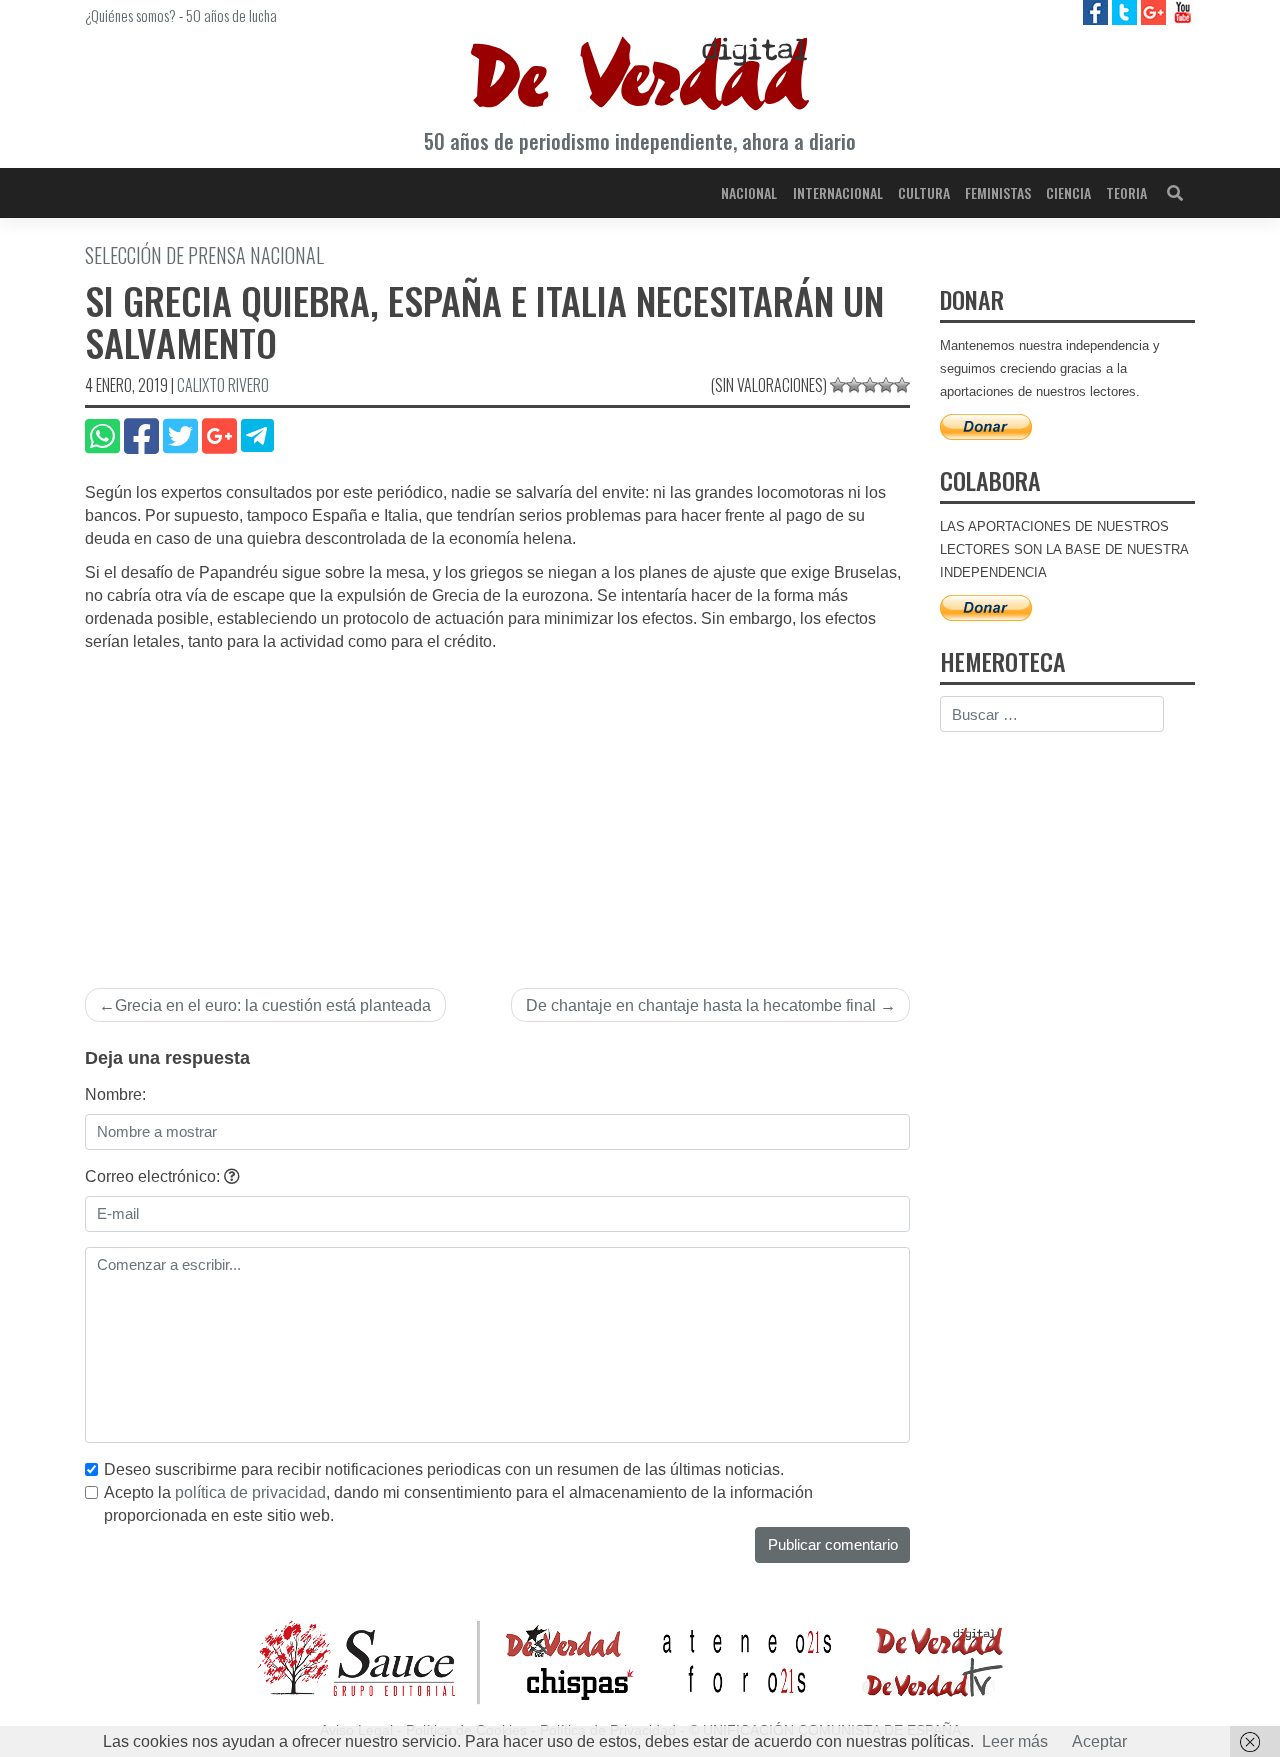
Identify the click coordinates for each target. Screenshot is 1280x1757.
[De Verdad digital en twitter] (1126, 11)
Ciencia (1068, 192)
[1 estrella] (838, 385)
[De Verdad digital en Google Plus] (1155, 11)
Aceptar (1099, 1741)
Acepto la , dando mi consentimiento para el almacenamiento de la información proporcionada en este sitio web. (458, 1504)
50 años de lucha (231, 15)
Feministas (998, 192)
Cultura (924, 192)
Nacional (749, 192)
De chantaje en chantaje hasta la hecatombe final (701, 1005)
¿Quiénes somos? (130, 15)
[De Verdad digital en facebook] (1097, 11)
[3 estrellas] (870, 385)
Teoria (1126, 192)
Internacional (838, 192)
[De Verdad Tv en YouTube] (1182, 11)
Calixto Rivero (223, 385)
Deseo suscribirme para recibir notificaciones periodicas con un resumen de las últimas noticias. (444, 1469)
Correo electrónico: (154, 1176)
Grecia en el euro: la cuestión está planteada (273, 1005)
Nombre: (115, 1094)
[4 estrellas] (886, 385)
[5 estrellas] (902, 385)
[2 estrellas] (854, 385)
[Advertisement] (497, 804)
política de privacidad (250, 1492)
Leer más (1015, 1741)
